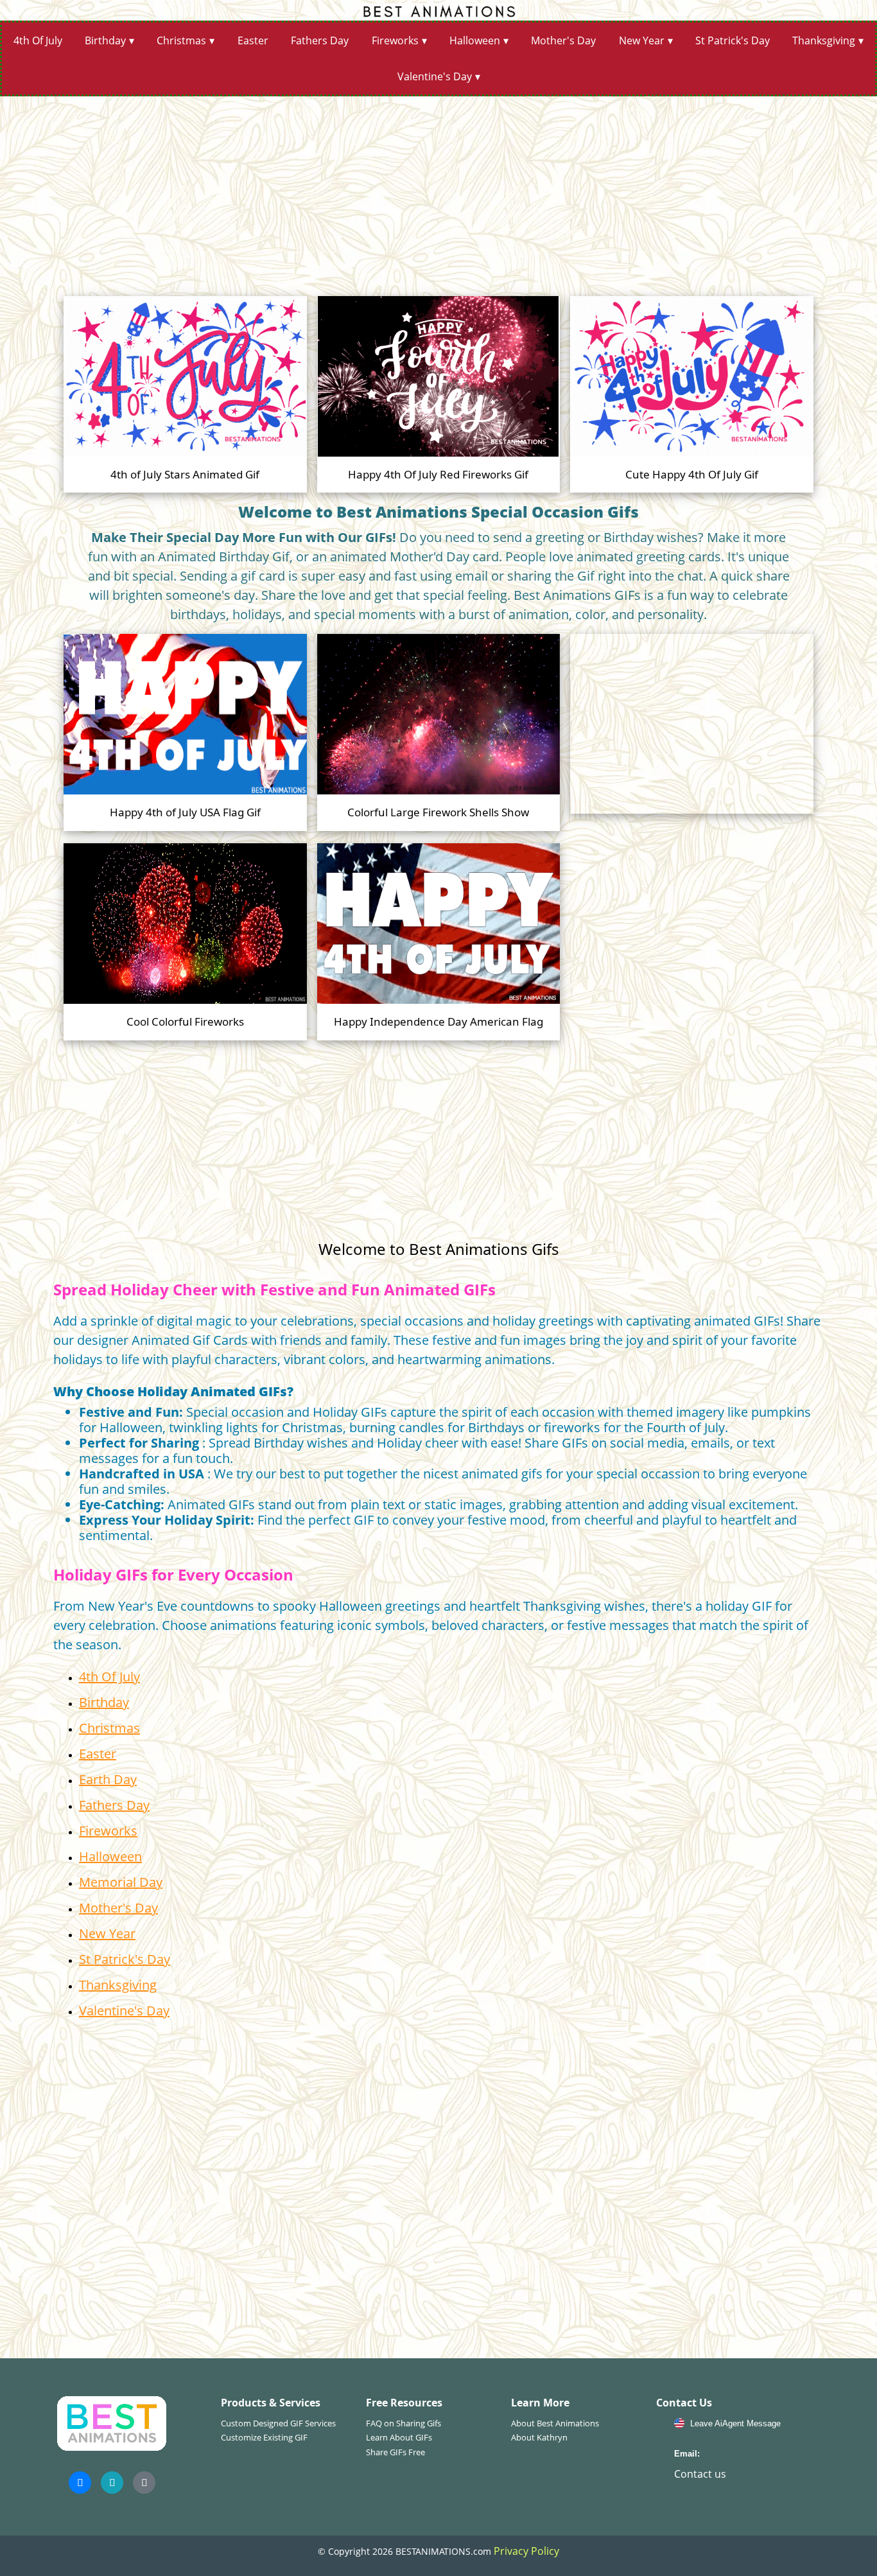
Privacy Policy (526, 2551)
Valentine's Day (435, 76)
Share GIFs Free (395, 2452)
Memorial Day (121, 1882)
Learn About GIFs (399, 2437)
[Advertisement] (438, 191)
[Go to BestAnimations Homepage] (438, 10)
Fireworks (395, 40)
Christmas (181, 40)
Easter (253, 40)
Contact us (700, 2474)
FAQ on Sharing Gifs (404, 2423)
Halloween (475, 40)
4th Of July (38, 40)
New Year (642, 40)
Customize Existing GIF (264, 2437)
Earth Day (108, 1779)
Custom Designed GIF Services (278, 2423)
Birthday (105, 40)
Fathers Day (320, 40)
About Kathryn (539, 2437)
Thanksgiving (824, 40)
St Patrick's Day (733, 40)
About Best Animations (555, 2423)
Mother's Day (563, 40)
